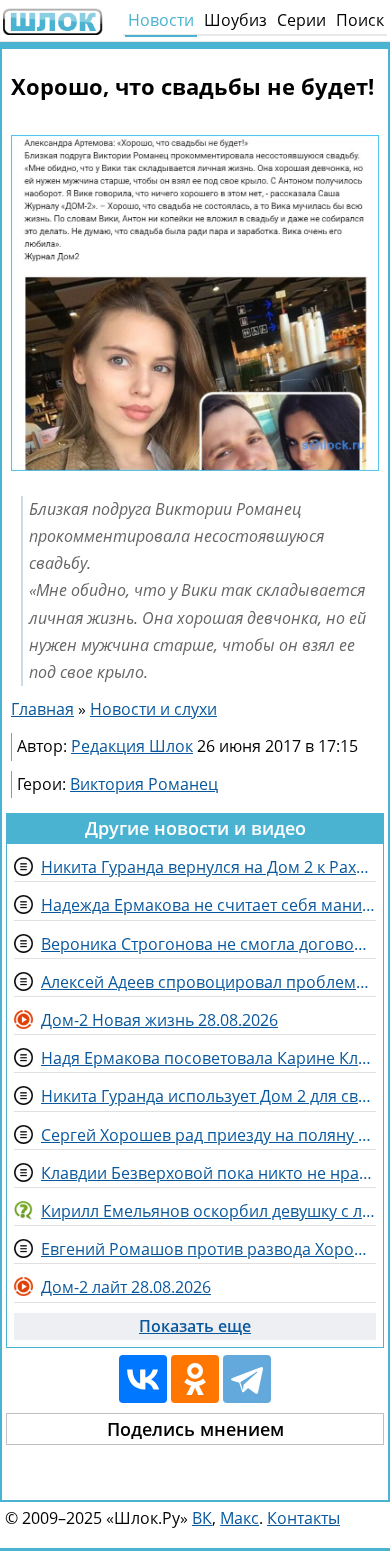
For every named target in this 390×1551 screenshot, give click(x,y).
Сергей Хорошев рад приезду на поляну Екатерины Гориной (208, 1135)
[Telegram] (247, 1379)
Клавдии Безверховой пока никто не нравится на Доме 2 (208, 1173)
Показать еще (195, 1326)
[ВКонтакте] (143, 1379)
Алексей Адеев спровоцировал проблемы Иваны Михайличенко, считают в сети (208, 982)
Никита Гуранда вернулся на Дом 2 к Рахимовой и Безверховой (208, 867)
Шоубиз (235, 20)
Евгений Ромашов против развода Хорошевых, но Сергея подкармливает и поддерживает (208, 1249)
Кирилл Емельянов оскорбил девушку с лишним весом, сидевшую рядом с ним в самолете (208, 1211)
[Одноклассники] (195, 1379)
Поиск (360, 20)
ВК (202, 1518)
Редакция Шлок (132, 746)
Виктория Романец (144, 784)
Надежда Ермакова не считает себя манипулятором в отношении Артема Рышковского (208, 905)
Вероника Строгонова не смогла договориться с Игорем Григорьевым (208, 944)
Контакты (303, 1518)
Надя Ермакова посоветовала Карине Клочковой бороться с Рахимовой (208, 1058)
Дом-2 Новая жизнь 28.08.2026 (159, 1020)
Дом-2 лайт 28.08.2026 (126, 1287)
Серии (301, 20)
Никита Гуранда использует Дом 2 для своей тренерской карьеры (208, 1096)
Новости (161, 20)
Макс (239, 1518)
